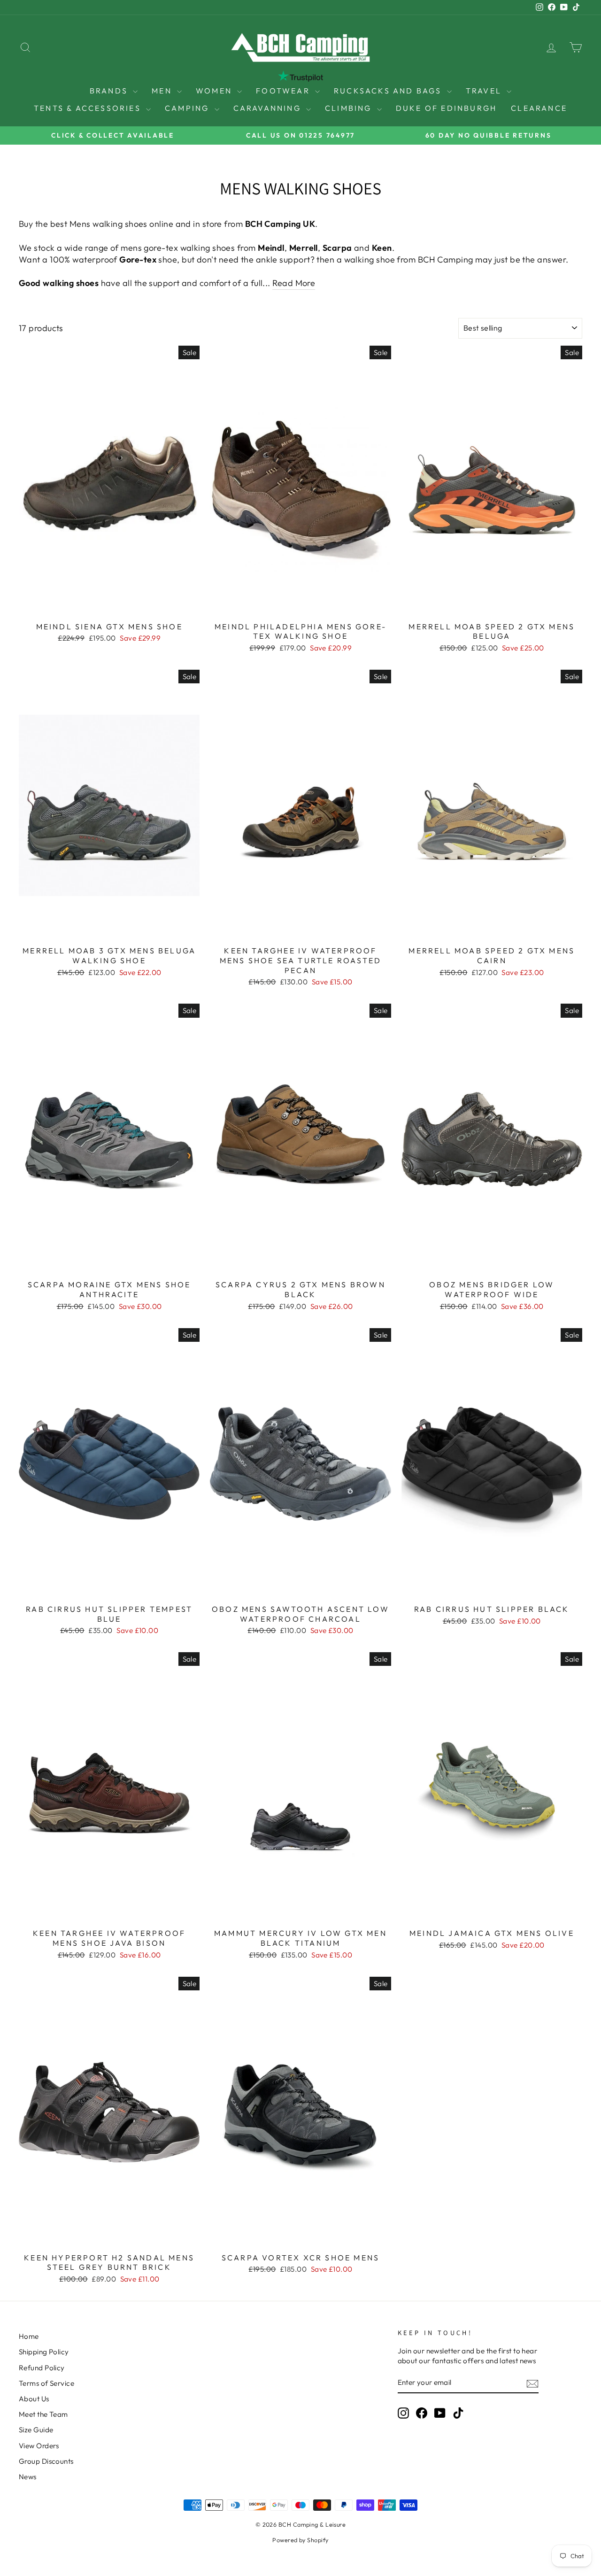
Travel (485, 91)
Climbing (350, 108)
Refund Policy (42, 2368)
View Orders (39, 2446)
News (28, 2477)
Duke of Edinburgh (446, 108)
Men (163, 91)
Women (215, 91)
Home (29, 2336)
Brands (110, 91)
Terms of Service (46, 2383)
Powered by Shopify (300, 2540)
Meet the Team (43, 2414)
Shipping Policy (44, 2352)
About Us (34, 2399)
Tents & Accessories (89, 108)
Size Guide (36, 2430)
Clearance (539, 108)
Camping (189, 108)
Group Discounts (46, 2461)
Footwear (284, 91)
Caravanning (269, 108)
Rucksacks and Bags (389, 91)
